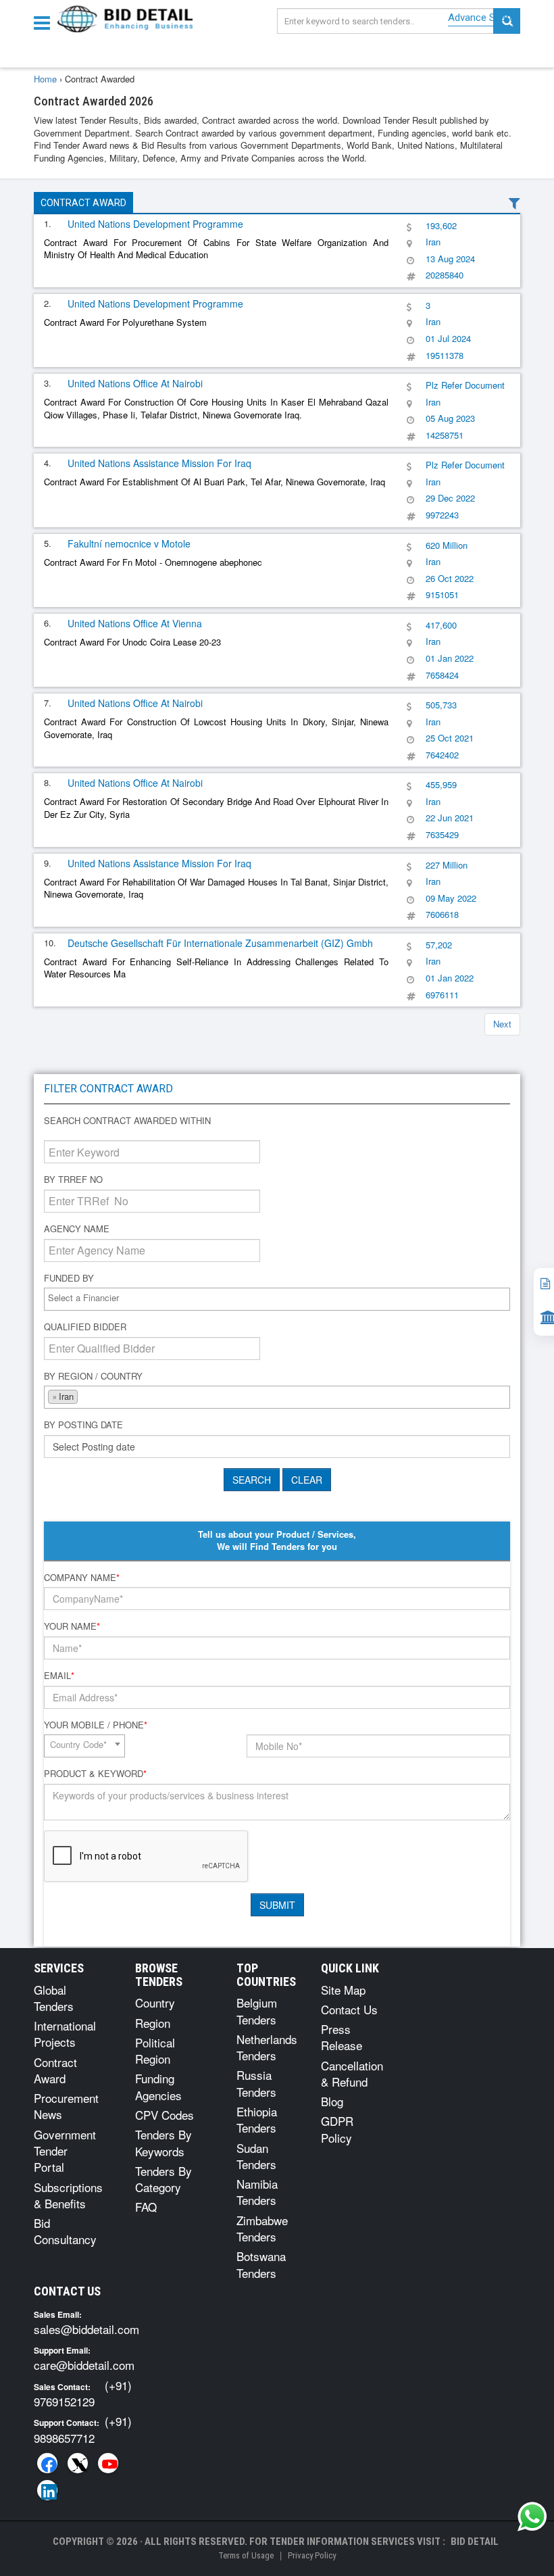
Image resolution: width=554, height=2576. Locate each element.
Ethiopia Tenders (257, 2119)
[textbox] (280, 1298)
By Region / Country (93, 1376)
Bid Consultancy (65, 2231)
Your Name (72, 1626)
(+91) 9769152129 (83, 2393)
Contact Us (349, 2009)
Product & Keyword (95, 1774)
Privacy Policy (312, 2555)
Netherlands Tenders (267, 2047)
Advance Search (484, 18)
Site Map (343, 1990)
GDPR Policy (337, 2129)
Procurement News (66, 2106)
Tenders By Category (163, 2179)
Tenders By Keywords (163, 2142)
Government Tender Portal (65, 2151)
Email (59, 1676)
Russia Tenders (256, 2083)
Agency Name (77, 1229)
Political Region (155, 2050)
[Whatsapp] (532, 2517)
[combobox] (277, 1299)
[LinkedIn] (47, 2490)
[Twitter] (78, 2463)
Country (155, 2002)
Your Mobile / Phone (96, 1725)
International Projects (65, 2034)
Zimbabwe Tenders (262, 2228)
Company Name (82, 1578)
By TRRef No (73, 1180)
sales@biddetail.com (86, 2329)
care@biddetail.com (84, 2365)
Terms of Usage (246, 2555)
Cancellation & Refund (352, 2073)
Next (502, 1024)
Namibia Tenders (257, 2192)
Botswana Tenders (261, 2264)
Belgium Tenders (257, 2011)
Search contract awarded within (127, 1121)
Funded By (69, 1278)
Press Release (342, 2037)
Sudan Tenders (256, 2156)
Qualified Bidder (85, 1327)
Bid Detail (475, 2542)
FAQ (146, 2207)
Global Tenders (54, 1998)
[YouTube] (108, 2463)
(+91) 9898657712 (83, 2429)
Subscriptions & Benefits (68, 2195)
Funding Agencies (158, 2086)
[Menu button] (45, 22)
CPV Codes (165, 2115)
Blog (332, 2101)
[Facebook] (47, 2463)
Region (153, 2023)
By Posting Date (83, 1425)
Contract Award (83, 203)
